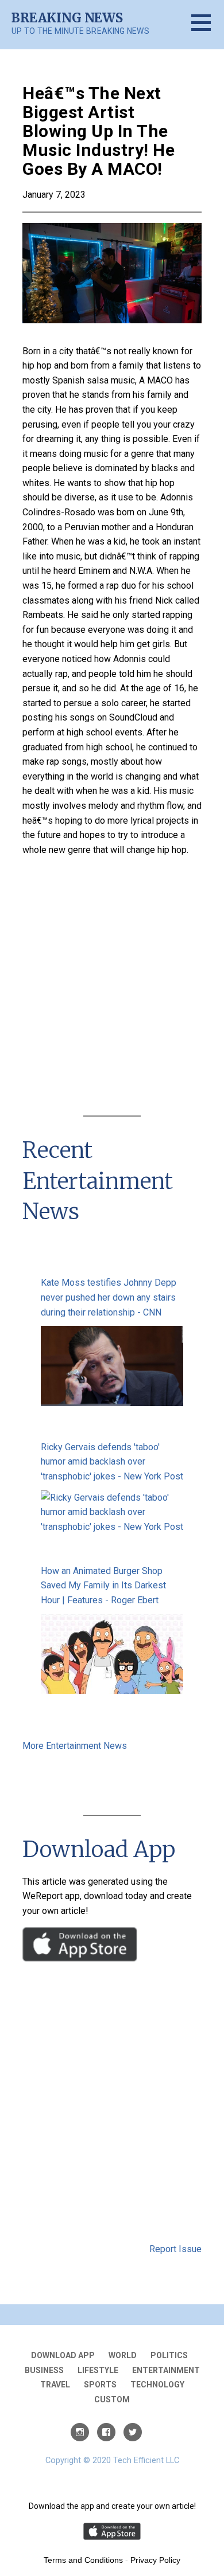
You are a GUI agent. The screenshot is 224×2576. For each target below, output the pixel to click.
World (123, 2355)
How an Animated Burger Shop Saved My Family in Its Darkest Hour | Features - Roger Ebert (103, 1585)
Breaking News (67, 18)
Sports (100, 2385)
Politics (169, 2355)
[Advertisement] (112, 988)
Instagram (80, 2432)
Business (44, 2370)
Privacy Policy (155, 2560)
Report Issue (175, 2249)
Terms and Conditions (83, 2560)
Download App (63, 2355)
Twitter (133, 2432)
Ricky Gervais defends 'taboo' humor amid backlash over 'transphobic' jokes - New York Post (112, 1462)
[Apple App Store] (80, 1958)
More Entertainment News (75, 1746)
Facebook (106, 2432)
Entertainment (166, 2370)
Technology (157, 2385)
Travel (55, 2385)
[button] (208, 30)
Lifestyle (98, 2370)
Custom (112, 2399)
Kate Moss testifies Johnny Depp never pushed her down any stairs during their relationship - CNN (109, 1297)
